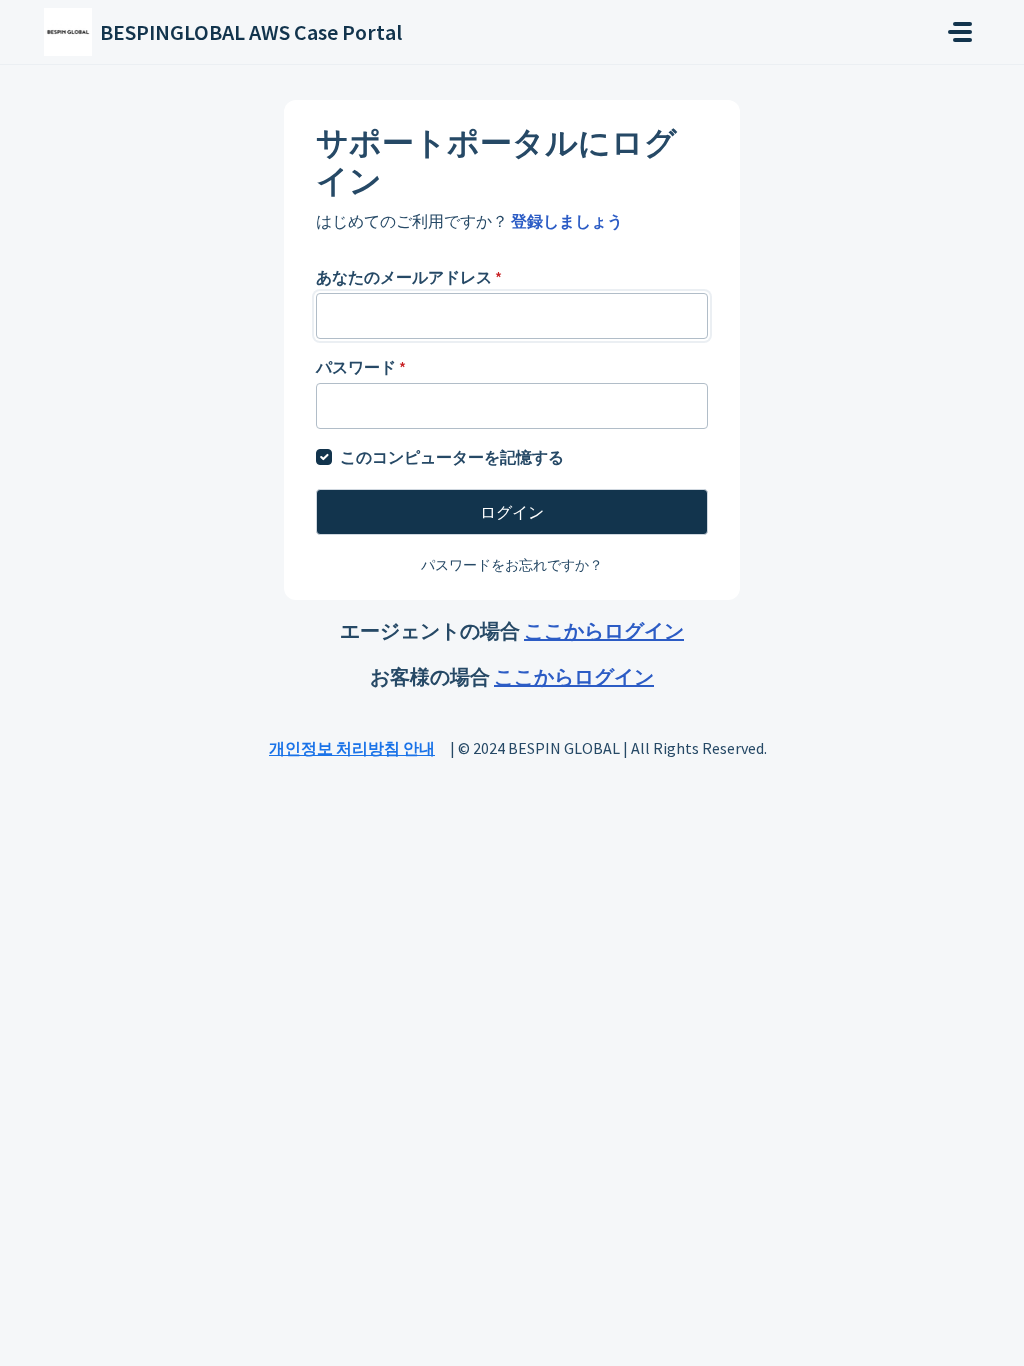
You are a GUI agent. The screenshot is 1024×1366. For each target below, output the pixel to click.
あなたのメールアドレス (409, 277)
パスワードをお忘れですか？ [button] (512, 565)
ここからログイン (604, 630)
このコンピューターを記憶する (452, 457)
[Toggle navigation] (960, 32)
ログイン (512, 512)
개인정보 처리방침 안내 (352, 748)
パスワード (361, 367)
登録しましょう (567, 221)
